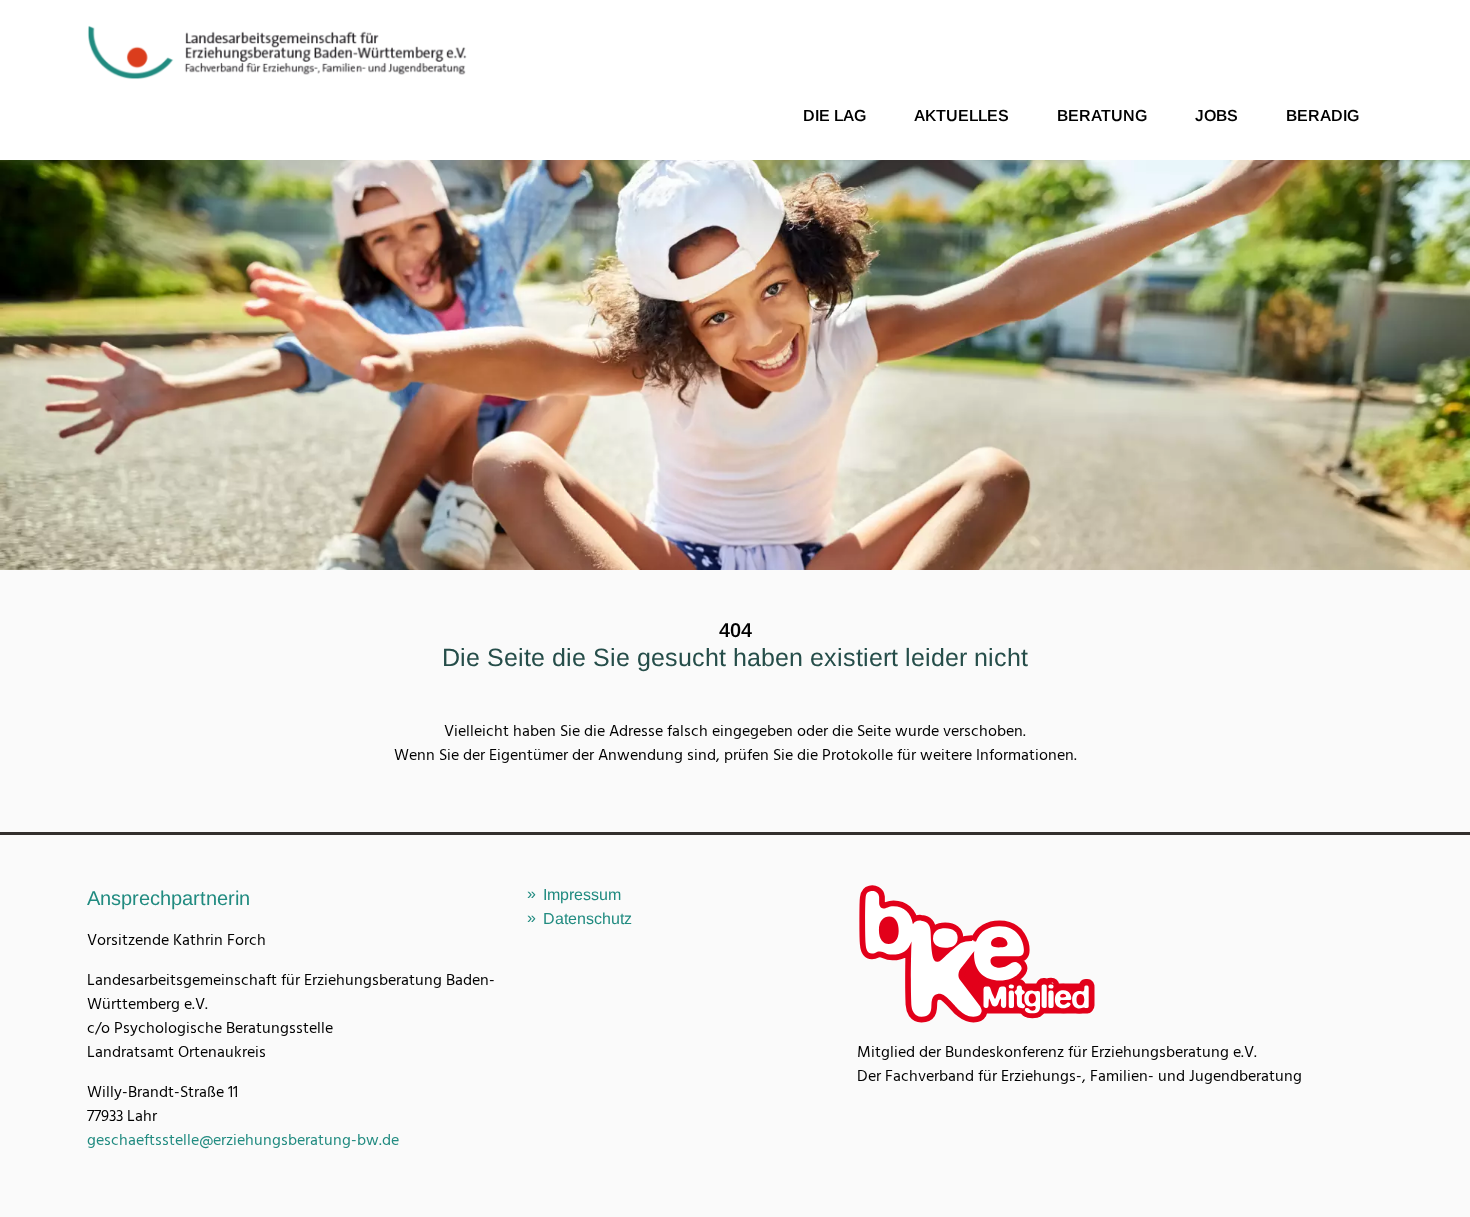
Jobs (1216, 115)
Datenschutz (587, 918)
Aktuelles (961, 115)
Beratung (1102, 115)
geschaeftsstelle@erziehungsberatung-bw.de (243, 1141)
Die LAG (834, 115)
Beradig (1322, 115)
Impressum (582, 894)
